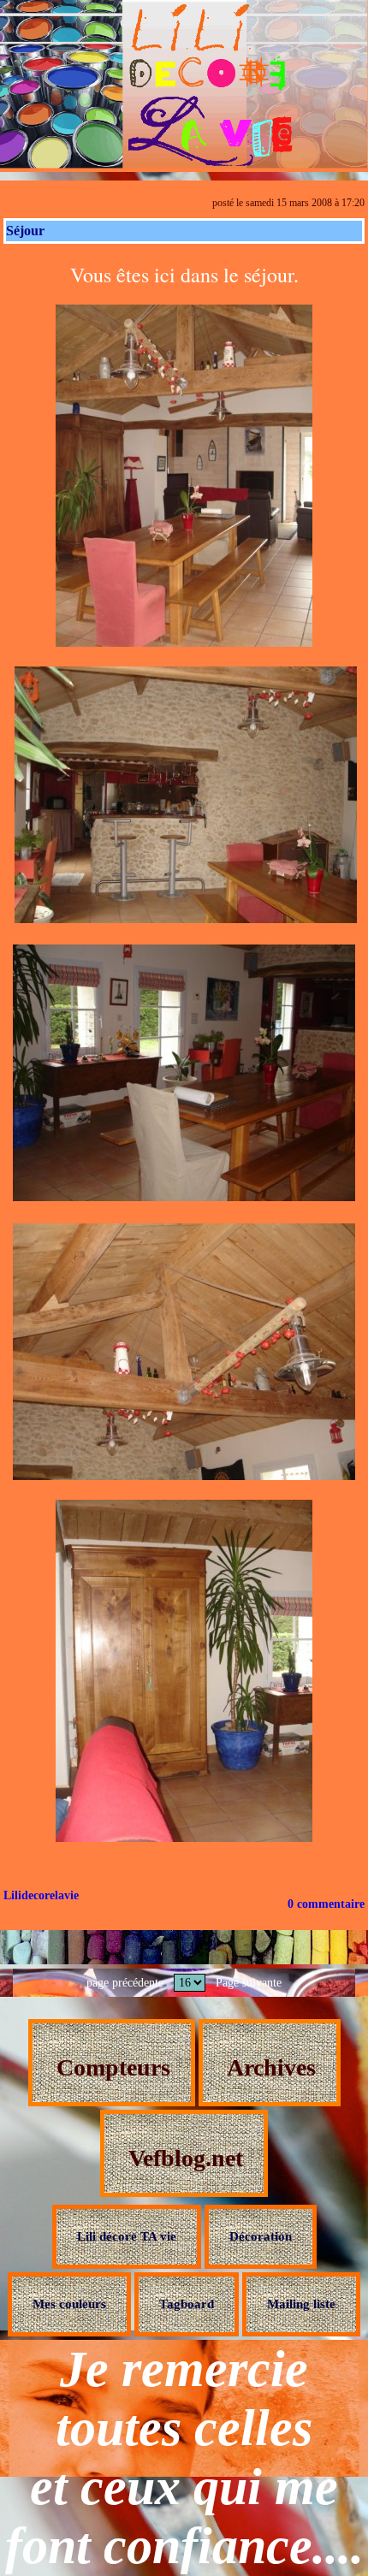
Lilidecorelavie (41, 1895)
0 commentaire (326, 1904)
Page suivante (249, 1983)
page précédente (125, 1983)
